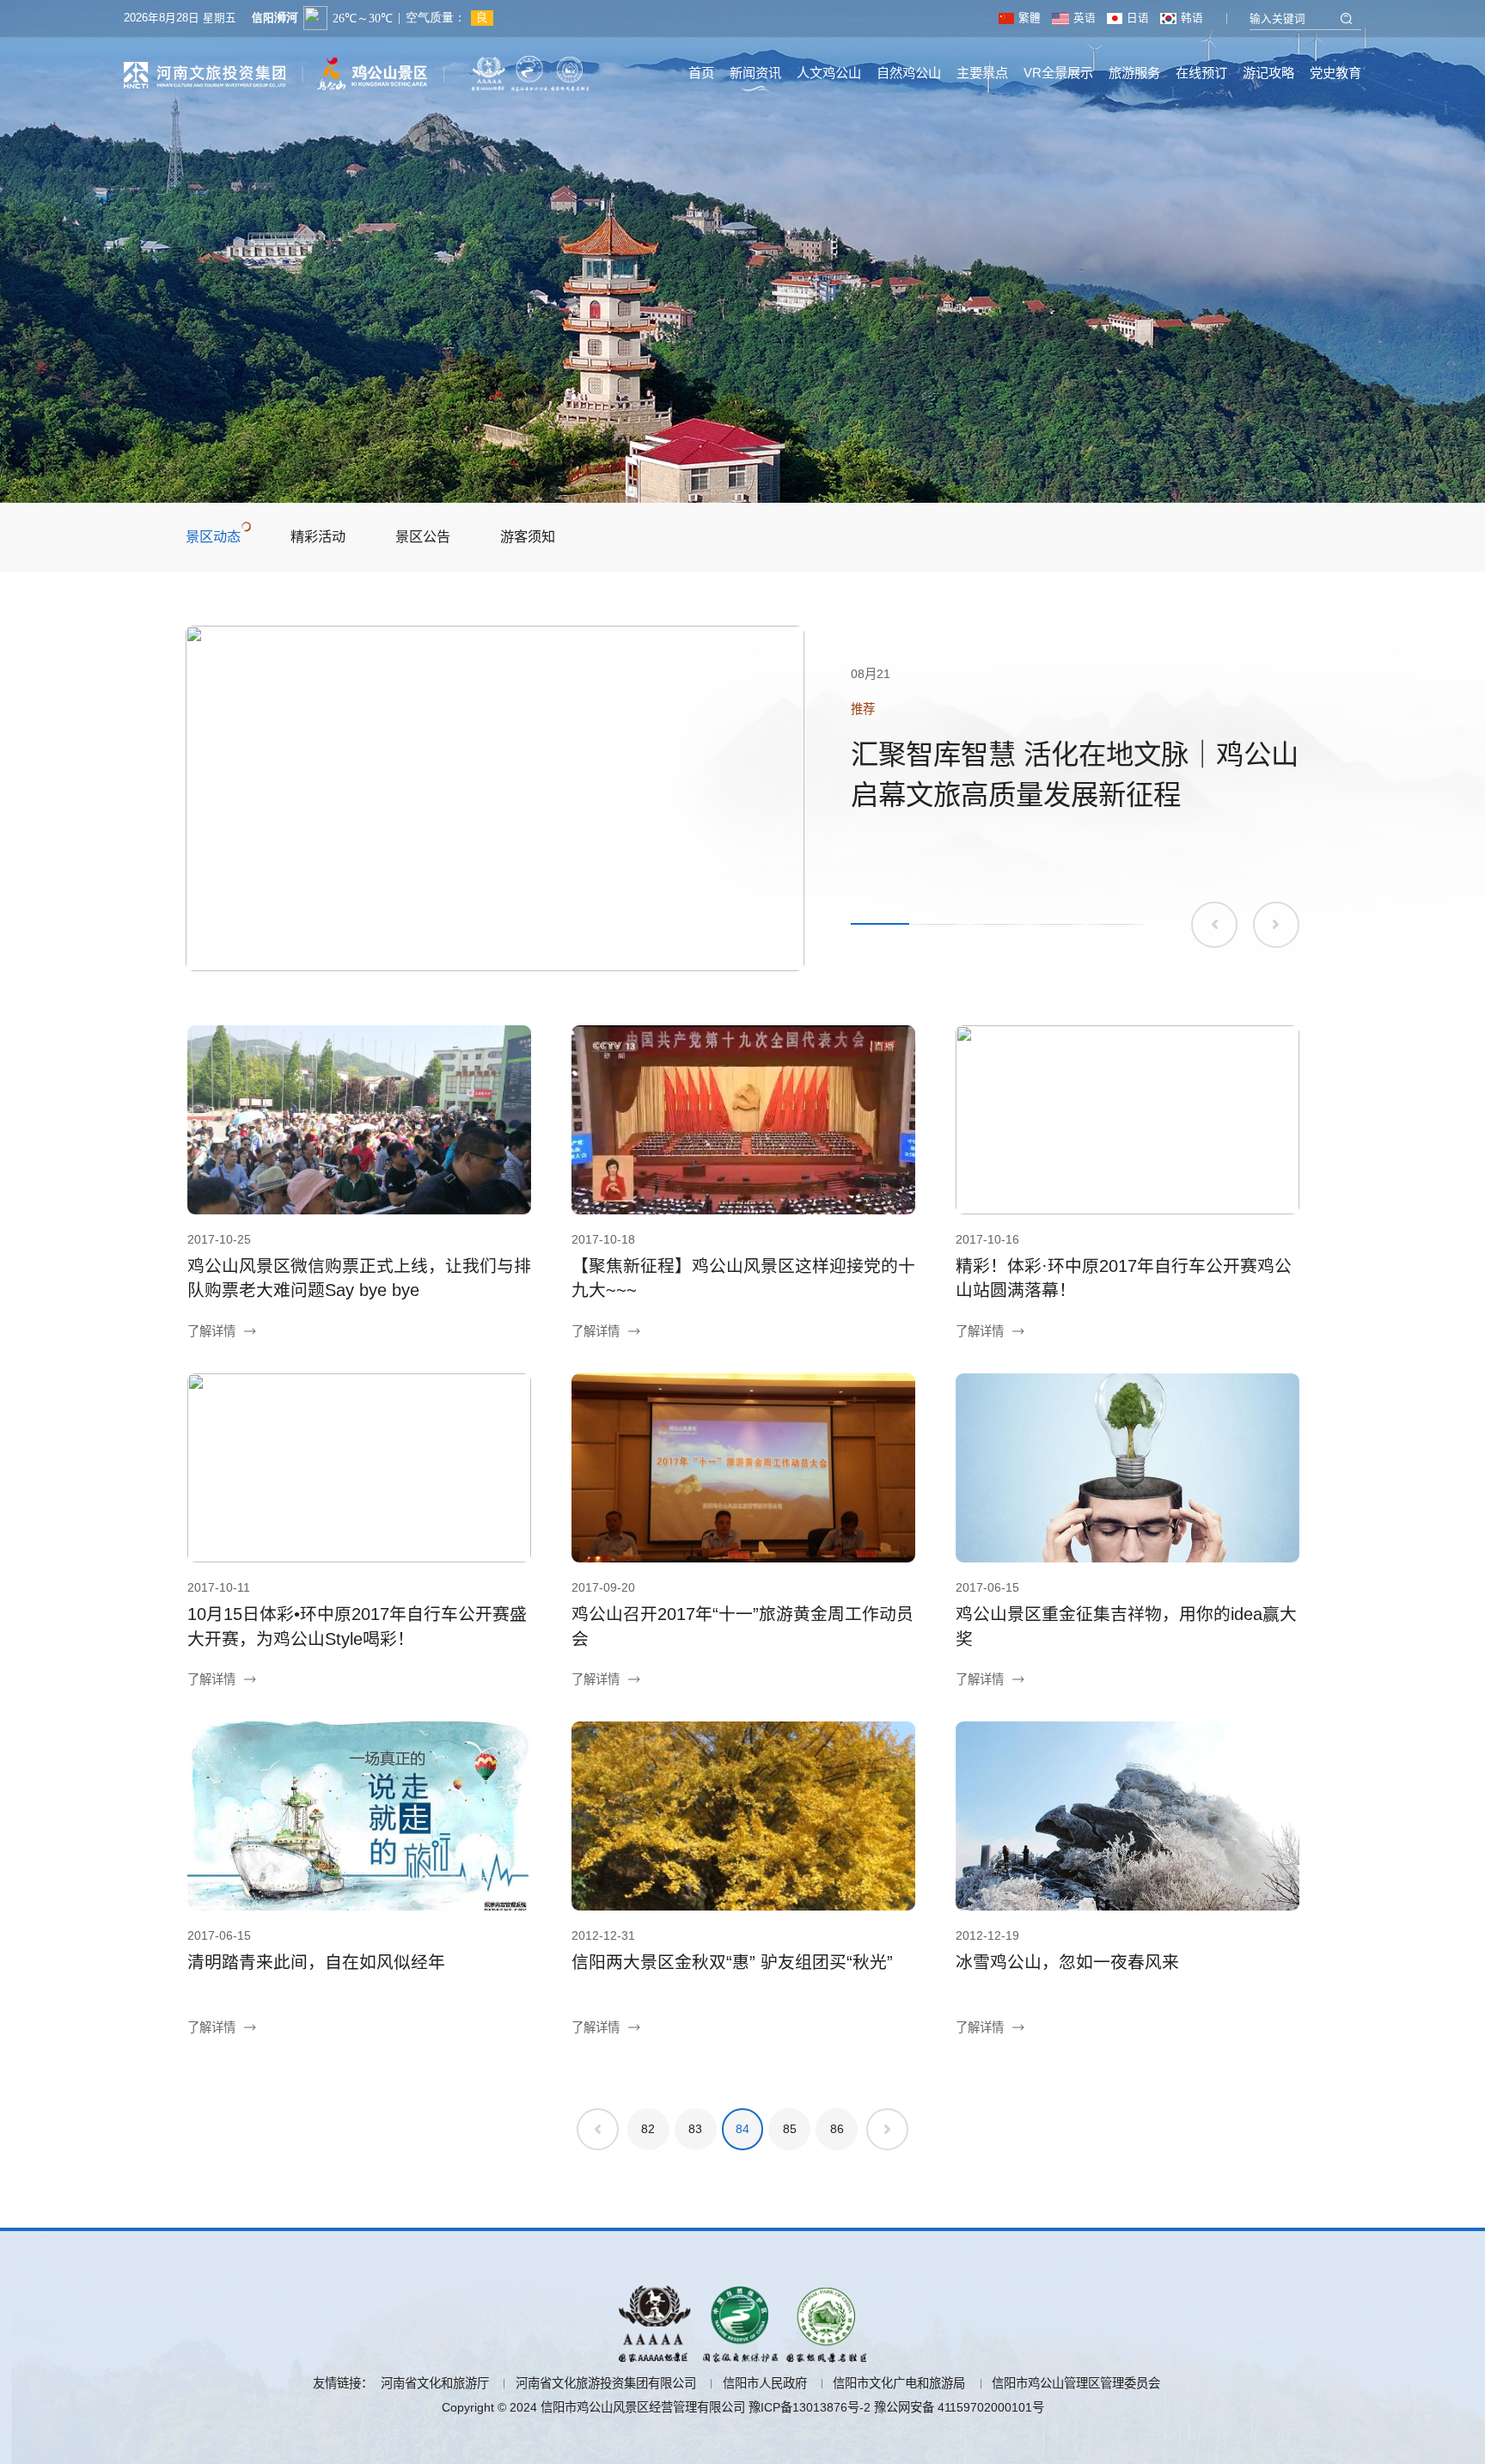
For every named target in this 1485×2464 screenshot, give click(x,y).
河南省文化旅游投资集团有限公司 (606, 2383)
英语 (1084, 18)
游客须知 (528, 536)
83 (695, 2129)
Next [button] (1276, 925)
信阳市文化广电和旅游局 (899, 2383)
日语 (1137, 18)
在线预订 (1201, 73)
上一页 (598, 2129)
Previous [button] (1214, 925)
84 (742, 2129)
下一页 (887, 2129)
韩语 (1192, 18)
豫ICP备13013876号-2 (810, 2407)
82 (648, 2129)
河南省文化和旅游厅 (435, 2383)
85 (790, 2129)
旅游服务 (1134, 73)
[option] (742, 798)
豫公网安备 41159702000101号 (959, 2407)
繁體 (1029, 18)
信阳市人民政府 (765, 2383)
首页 (701, 73)
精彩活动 (318, 536)
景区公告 (423, 536)
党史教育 (1335, 73)
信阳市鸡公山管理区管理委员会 (1076, 2383)
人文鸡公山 (829, 73)
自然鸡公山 (909, 73)
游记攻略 (1268, 73)
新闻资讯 (755, 73)
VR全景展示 (1058, 73)
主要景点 (982, 73)
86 (837, 2129)
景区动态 (213, 536)
